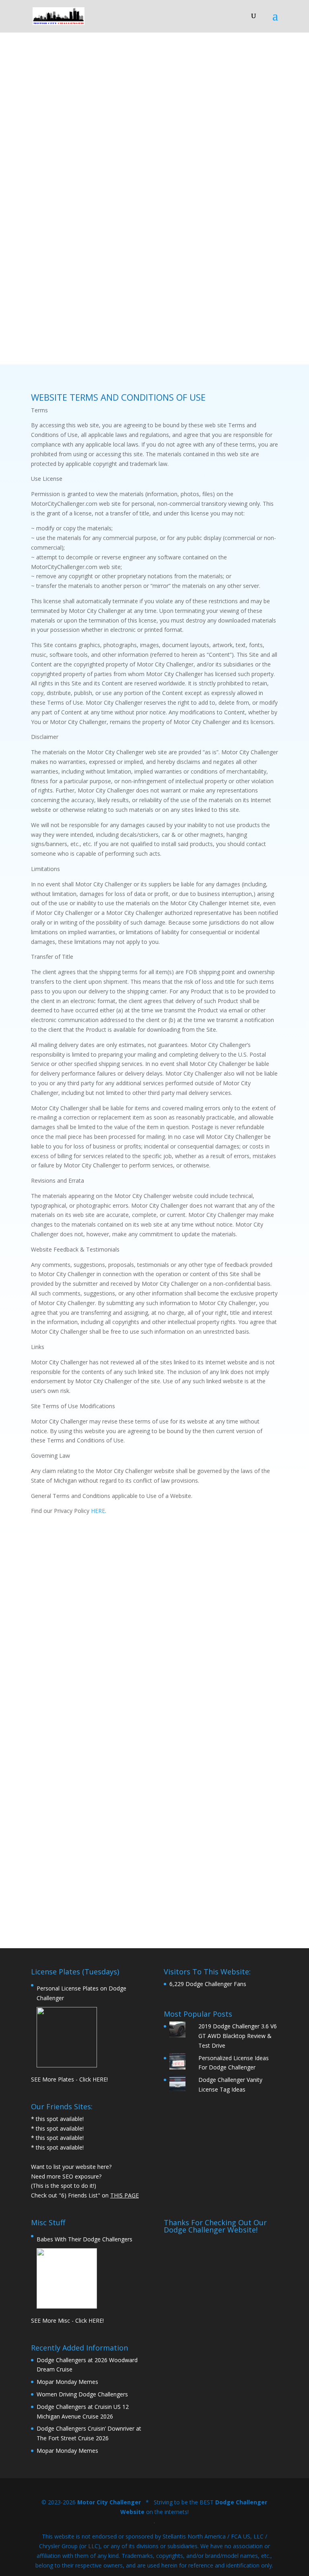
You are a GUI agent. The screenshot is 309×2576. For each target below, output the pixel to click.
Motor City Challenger (109, 2502)
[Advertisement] (221, 2288)
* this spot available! (57, 2119)
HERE (98, 1511)
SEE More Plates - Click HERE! (69, 2079)
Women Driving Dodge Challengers (82, 2394)
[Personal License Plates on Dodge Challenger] (67, 2037)
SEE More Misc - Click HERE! (67, 2320)
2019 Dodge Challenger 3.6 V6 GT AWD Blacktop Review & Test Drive (238, 2036)
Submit (241, 1881)
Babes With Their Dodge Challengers (84, 2239)
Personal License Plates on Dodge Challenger (81, 1993)
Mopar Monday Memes (67, 2382)
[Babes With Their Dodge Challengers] (67, 2278)
